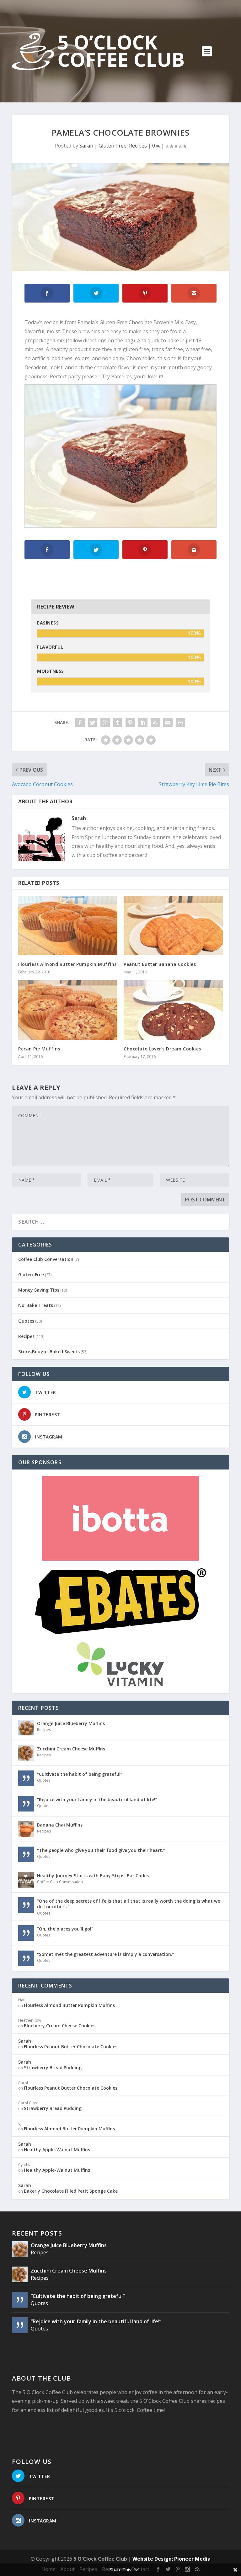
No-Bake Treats (36, 1305)
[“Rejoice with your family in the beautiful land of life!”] (26, 1804)
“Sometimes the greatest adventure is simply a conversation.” (106, 1954)
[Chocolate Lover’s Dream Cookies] (173, 1010)
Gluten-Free (112, 146)
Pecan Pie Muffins (39, 1049)
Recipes (138, 146)
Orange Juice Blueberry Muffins (71, 1723)
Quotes (26, 1321)
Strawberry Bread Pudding (53, 2068)
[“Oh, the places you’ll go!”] (26, 1933)
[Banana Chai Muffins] (26, 1829)
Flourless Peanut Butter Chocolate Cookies (71, 2047)
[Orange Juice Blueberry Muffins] (26, 1728)
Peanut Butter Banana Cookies (160, 964)
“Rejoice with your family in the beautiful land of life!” (97, 1799)
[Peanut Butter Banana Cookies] (173, 926)
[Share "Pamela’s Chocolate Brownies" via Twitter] (93, 723)
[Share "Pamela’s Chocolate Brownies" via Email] (168, 723)
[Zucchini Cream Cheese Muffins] (26, 1753)
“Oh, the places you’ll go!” (65, 1929)
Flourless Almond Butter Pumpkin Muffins (67, 964)
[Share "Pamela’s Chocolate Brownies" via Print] (180, 723)
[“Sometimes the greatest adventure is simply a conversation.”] (26, 1958)
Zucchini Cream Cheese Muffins (71, 1749)
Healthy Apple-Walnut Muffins (57, 2150)
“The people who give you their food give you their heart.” (101, 1850)
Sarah (86, 146)
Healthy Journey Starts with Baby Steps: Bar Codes (93, 1876)
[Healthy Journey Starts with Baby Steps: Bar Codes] (26, 1880)
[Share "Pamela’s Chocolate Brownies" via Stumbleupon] (155, 723)
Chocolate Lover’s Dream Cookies (162, 1049)
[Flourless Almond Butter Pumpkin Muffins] (68, 926)
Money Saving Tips (39, 1290)
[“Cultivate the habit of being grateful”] (26, 1778)
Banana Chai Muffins (60, 1825)
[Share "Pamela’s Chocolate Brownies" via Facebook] (80, 723)
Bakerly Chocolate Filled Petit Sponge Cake (71, 2191)
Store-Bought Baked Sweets (49, 1352)
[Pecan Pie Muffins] (68, 1010)
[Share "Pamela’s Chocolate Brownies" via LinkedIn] (143, 723)
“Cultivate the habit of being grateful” (80, 1774)
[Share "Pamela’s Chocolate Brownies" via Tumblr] (118, 723)
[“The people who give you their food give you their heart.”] (26, 1854)
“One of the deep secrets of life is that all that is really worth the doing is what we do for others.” (129, 1904)
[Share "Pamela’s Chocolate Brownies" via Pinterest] (130, 723)
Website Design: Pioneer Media (171, 2559)
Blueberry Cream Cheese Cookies (60, 2026)
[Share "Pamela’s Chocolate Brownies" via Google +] (105, 723)
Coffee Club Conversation (46, 1259)
